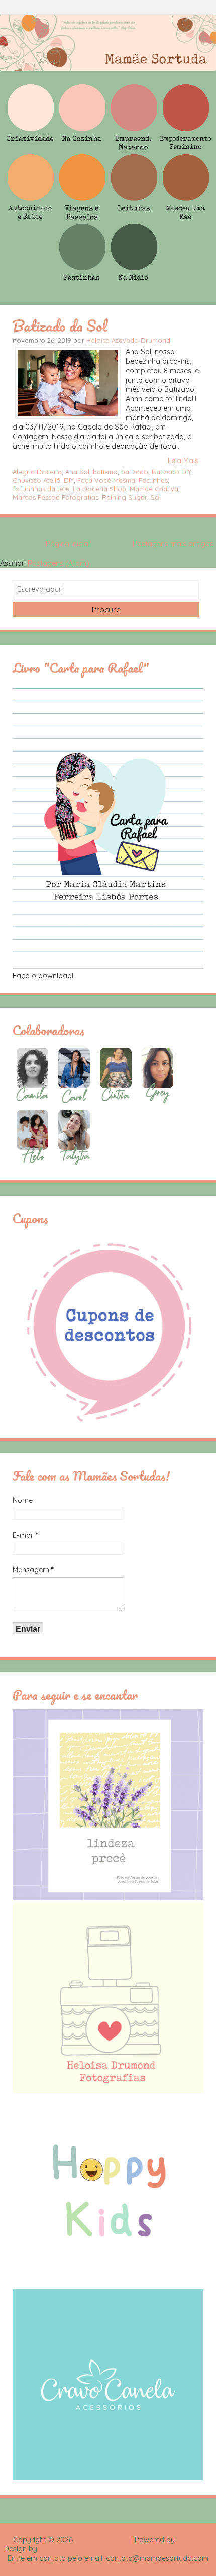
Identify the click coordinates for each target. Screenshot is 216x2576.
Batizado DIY (172, 472)
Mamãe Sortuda (102, 2540)
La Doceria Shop (99, 489)
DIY (69, 480)
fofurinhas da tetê (41, 489)
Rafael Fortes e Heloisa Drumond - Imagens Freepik (126, 2549)
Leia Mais (183, 461)
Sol (156, 497)
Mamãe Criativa (154, 489)
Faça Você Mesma (106, 480)
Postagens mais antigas (173, 544)
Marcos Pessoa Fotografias (56, 497)
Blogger (190, 2540)
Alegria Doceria (37, 472)
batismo (105, 472)
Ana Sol (77, 472)
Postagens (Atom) (59, 563)
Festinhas (153, 480)
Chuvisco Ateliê (36, 480)
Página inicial (68, 544)
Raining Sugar (125, 497)
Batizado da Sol (60, 326)
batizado (135, 472)
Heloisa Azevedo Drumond (128, 340)
